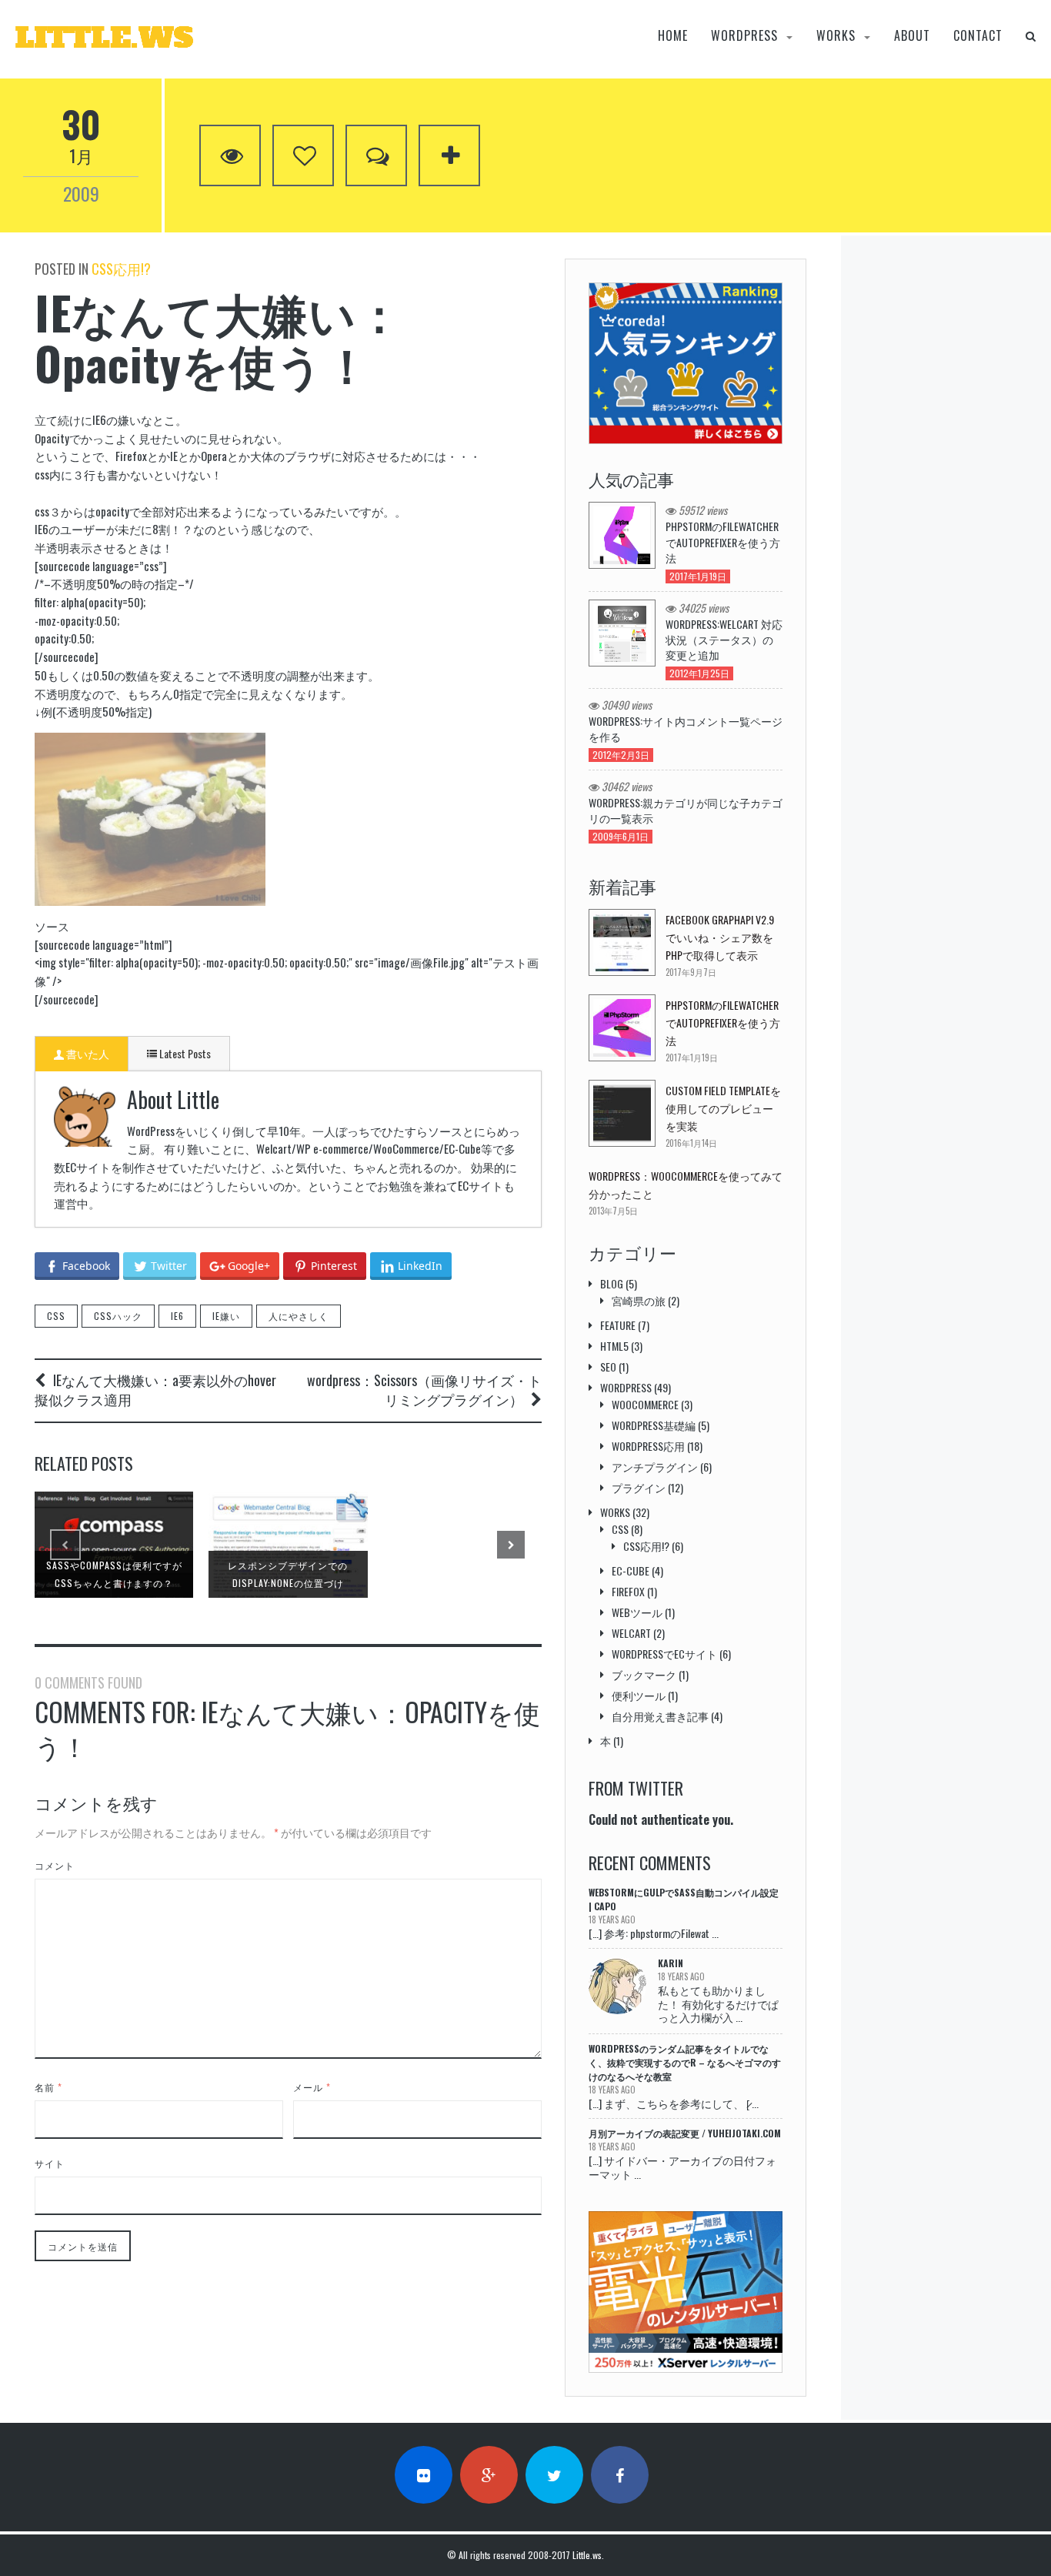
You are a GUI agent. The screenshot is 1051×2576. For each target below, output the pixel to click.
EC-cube (631, 1570)
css (56, 1316)
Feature (618, 1325)
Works (836, 36)
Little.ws (587, 2555)
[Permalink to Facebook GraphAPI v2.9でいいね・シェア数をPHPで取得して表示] (622, 942)
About (912, 36)
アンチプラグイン (655, 1467)
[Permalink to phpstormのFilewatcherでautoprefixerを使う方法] (622, 1028)
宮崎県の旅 (639, 1300)
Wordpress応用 (648, 1446)
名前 (48, 2087)
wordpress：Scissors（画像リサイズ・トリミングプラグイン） (424, 1390)
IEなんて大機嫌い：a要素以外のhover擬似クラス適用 (155, 1390)
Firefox (628, 1591)
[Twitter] (554, 2475)
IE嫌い (226, 1316)
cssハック (118, 1316)
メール (312, 2087)
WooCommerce (645, 1404)
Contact (978, 36)
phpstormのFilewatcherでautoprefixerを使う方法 (723, 542)
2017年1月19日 (692, 1057)
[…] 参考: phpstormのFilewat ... (654, 1933)
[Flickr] (424, 2475)
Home (673, 36)
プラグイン (639, 1487)
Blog (612, 1283)
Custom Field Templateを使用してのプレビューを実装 (723, 1108)
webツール (637, 1612)
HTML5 (614, 1346)
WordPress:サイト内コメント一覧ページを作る (686, 729)
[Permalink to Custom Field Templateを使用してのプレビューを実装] (622, 1113)
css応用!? (121, 269)
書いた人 (87, 1053)
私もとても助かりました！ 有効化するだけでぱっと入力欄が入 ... (718, 2003)
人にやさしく (299, 1316)
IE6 (177, 1316)
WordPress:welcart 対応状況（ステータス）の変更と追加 (724, 640)
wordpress (744, 36)
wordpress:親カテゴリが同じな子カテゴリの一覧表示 (686, 810)
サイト (50, 2163)
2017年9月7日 (691, 972)
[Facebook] (620, 2475)
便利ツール (639, 1695)
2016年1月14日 (691, 1143)
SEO (608, 1367)
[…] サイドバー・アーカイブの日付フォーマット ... (682, 2167)
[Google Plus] (489, 2475)
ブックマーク (644, 1674)
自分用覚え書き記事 (660, 1716)
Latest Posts (184, 1053)
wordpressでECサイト (664, 1654)
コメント (55, 1865)
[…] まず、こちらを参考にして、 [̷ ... (674, 2103)
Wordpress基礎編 (654, 1425)
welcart (631, 1633)
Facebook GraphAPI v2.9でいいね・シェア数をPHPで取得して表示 (720, 937)
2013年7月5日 (613, 1211)
